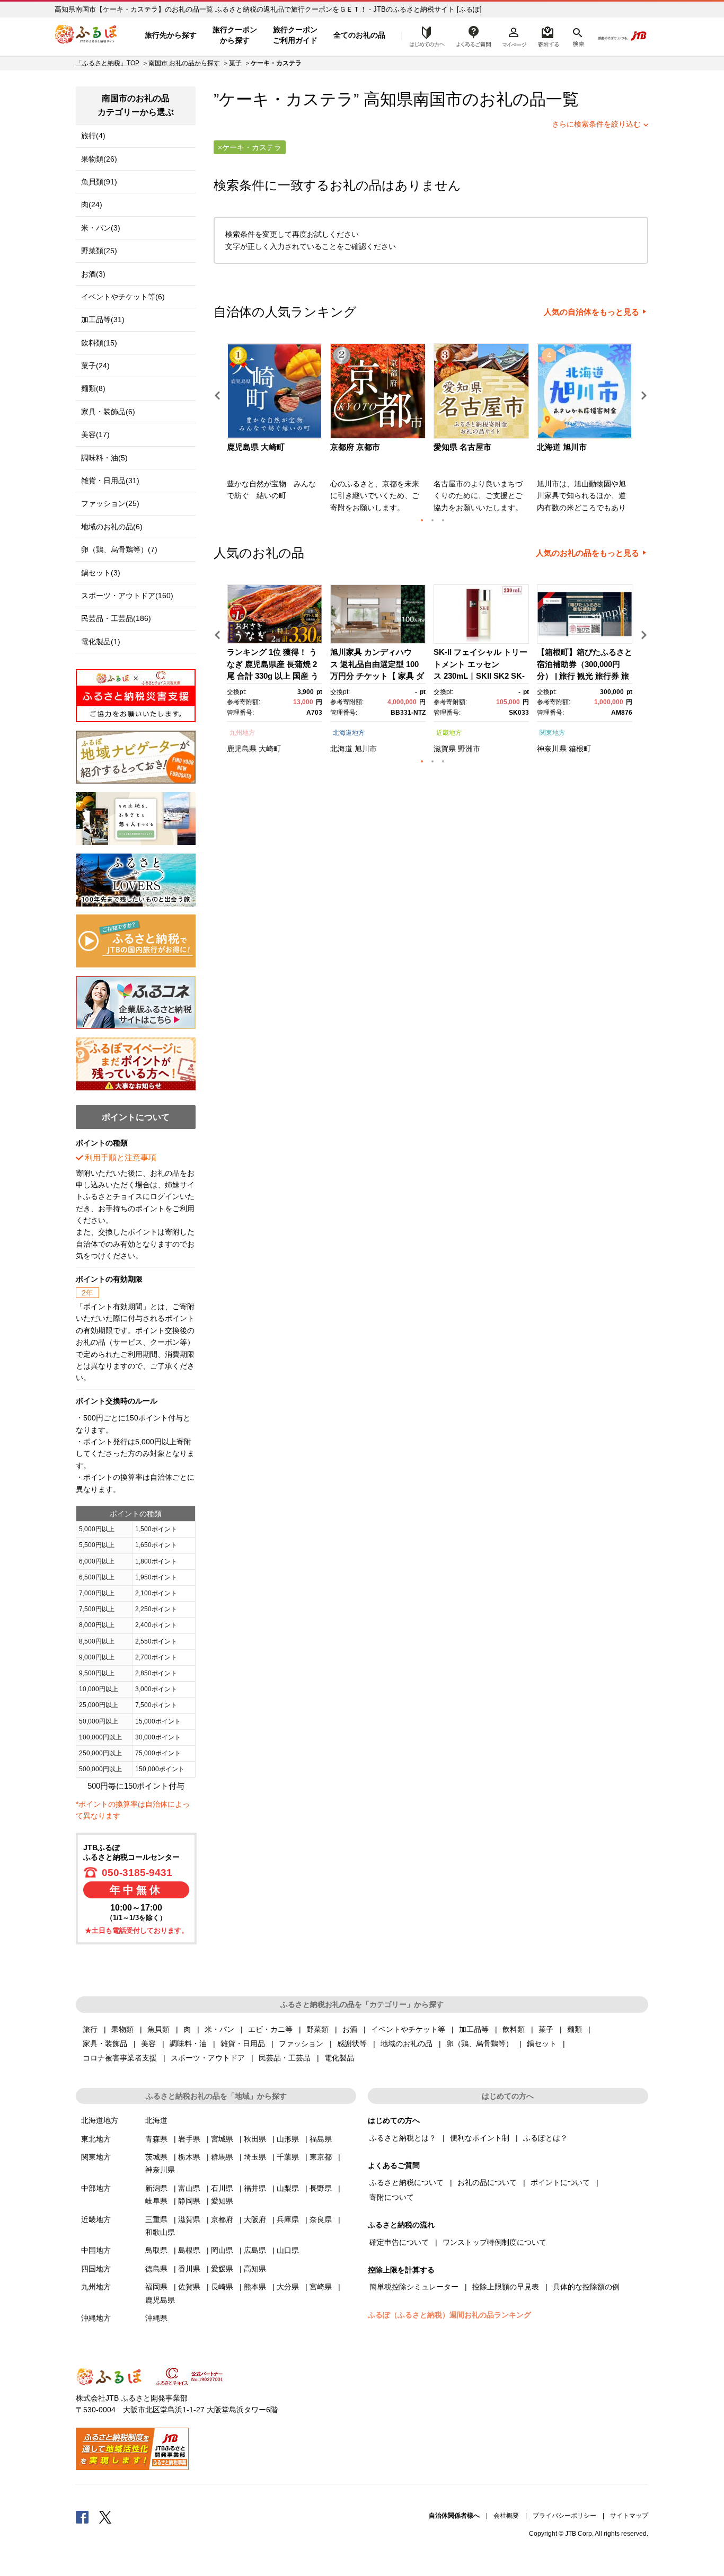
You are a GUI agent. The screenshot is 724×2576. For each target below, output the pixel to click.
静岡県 (189, 2201)
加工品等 (474, 2029)
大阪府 (255, 2219)
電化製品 (339, 2058)
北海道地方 (349, 733)
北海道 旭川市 (562, 447)
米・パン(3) (101, 228)
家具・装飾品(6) (108, 412)
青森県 (156, 2139)
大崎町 (270, 749)
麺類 (575, 2029)
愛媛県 (222, 2269)
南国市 (438, 99)
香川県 (189, 2269)
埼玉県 (255, 2157)
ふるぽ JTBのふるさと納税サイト (86, 35)
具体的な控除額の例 (586, 2287)
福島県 (321, 2139)
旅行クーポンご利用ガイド (295, 35)
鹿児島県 (242, 749)
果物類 (122, 2029)
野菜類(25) (99, 251)
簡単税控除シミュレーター (414, 2287)
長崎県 (222, 2287)
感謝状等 (352, 2044)
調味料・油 (188, 2044)
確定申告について (399, 2242)
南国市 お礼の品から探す (184, 63)
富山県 (189, 2188)
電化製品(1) (101, 642)
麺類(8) (93, 388)
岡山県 (222, 2250)
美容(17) (95, 434)
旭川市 (366, 749)
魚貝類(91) (99, 182)
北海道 (341, 749)
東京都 (321, 2157)
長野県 (321, 2188)
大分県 (288, 2287)
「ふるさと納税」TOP (108, 63)
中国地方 (96, 2250)
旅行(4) (93, 136)
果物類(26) (99, 159)
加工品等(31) (103, 319)
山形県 (288, 2139)
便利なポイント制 (480, 2138)
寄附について (392, 2197)
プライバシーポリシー (564, 2516)
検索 (577, 35)
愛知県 (222, 2201)
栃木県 (189, 2157)
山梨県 (288, 2188)
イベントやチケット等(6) (123, 297)
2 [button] (432, 520)
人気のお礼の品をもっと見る (588, 553)
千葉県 (288, 2157)
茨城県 (156, 2157)
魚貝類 (158, 2029)
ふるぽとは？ (545, 2138)
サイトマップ (629, 2516)
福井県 (255, 2188)
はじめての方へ (424, 35)
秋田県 (255, 2139)
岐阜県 (156, 2201)
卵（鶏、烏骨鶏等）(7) (119, 549)
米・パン (219, 2029)
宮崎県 (321, 2287)
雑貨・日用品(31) (110, 481)
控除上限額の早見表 (506, 2287)
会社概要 (506, 2516)
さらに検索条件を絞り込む (596, 124)
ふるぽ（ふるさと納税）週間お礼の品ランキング (449, 2315)
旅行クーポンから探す (235, 35)
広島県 (255, 2250)
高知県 (255, 2269)
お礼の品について (487, 2182)
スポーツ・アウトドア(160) (127, 596)
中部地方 (96, 2188)
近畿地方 (449, 733)
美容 (148, 2044)
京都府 (222, 2219)
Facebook (82, 2517)
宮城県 (222, 2139)
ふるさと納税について (407, 2182)
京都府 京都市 (355, 447)
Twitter (105, 2517)
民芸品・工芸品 (285, 2058)
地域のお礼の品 (407, 2044)
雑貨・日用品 (243, 2044)
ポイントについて (560, 2182)
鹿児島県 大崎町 (256, 447)
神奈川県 (552, 749)
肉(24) (92, 205)
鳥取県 (156, 2250)
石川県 (222, 2188)
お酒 (350, 2029)
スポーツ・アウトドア (208, 2058)
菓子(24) (95, 366)
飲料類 (514, 2029)
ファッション (301, 2044)
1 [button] (422, 520)
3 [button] (443, 520)
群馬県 (222, 2157)
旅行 (90, 2029)
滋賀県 (445, 749)
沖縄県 (156, 2318)
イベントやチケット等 (408, 2029)
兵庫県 (288, 2219)
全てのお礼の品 (359, 35)
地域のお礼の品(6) (112, 527)
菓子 (235, 63)
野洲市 (469, 749)
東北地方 (96, 2139)
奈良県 (321, 2219)
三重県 (156, 2219)
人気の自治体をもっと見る (591, 312)
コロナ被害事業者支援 (120, 2058)
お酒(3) (93, 274)
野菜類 (317, 2029)
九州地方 (242, 733)
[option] (276, 431)
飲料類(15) (99, 343)
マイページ (514, 35)
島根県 (189, 2250)
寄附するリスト (548, 35)
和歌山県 (160, 2232)
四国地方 (96, 2269)
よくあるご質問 (474, 35)
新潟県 (156, 2188)
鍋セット (542, 2044)
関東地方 (552, 733)
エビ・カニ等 (270, 2029)
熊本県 (255, 2287)
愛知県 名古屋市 (462, 447)
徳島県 (156, 2269)
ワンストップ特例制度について (495, 2242)
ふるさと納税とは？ (403, 2138)
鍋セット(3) (101, 573)
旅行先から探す (171, 35)
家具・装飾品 (105, 2044)
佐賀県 (189, 2287)
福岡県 (156, 2287)
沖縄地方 (96, 2318)
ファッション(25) (110, 503)
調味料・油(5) (104, 458)
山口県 (288, 2250)
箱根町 (580, 749)
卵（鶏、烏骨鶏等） (480, 2044)
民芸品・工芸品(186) (116, 618)
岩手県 (189, 2139)
